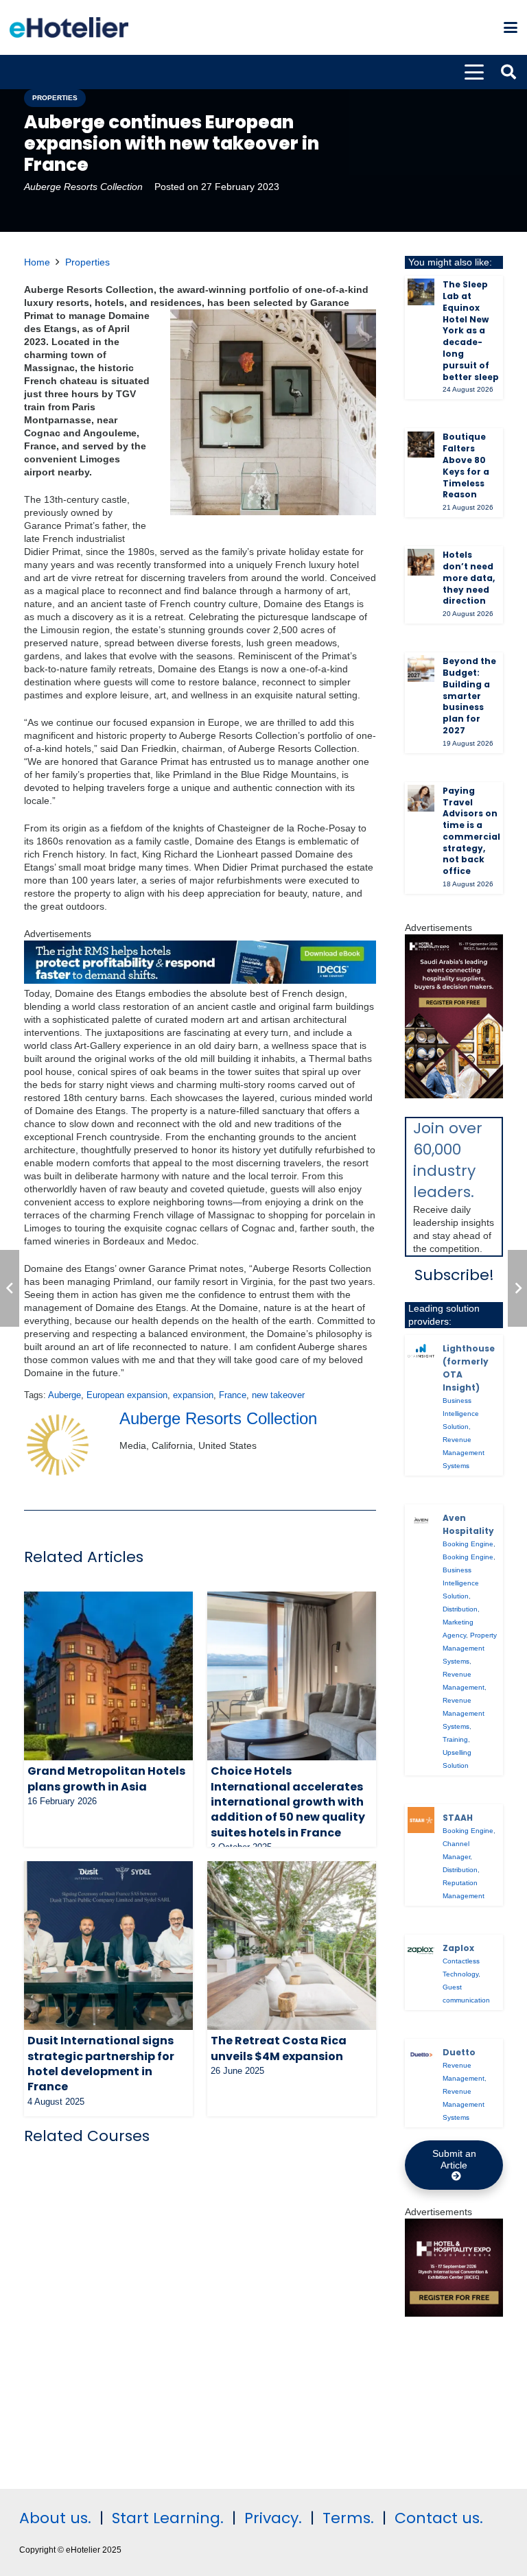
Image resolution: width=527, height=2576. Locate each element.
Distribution (460, 1609)
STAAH (458, 1818)
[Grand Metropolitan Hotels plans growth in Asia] (108, 1676)
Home (37, 262)
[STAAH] (421, 1820)
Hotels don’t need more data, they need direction (469, 578)
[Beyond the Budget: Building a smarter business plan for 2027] (421, 669)
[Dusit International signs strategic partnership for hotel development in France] (108, 1946)
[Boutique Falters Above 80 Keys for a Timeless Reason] (421, 445)
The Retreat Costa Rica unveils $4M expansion (279, 2048)
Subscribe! (454, 1275)
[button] (511, 27)
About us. (55, 2518)
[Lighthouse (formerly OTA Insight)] (421, 1351)
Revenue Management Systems (464, 1453)
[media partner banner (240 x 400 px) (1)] (454, 1095)
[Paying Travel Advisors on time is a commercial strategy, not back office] (421, 798)
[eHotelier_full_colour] (69, 27)
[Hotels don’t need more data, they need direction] (421, 562)
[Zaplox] (421, 1951)
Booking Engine (468, 1544)
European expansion (127, 1395)
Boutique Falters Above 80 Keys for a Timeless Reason (466, 465)
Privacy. (273, 2518)
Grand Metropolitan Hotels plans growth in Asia (106, 1779)
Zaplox (458, 1948)
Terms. (348, 2518)
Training (455, 1739)
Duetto (459, 2052)
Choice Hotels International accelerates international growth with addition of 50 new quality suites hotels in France (288, 1802)
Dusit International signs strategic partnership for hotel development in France (101, 2064)
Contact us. (439, 2518)
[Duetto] (421, 2055)
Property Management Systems (470, 1648)
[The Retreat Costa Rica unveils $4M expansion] (292, 1946)
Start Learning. (166, 2518)
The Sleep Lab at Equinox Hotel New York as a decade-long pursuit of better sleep (471, 330)
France (233, 1395)
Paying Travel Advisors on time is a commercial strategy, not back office (471, 831)
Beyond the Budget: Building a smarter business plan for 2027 (469, 696)
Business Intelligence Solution (461, 1414)
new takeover (278, 1395)
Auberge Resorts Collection (83, 187)
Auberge (65, 1395)
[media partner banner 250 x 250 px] (454, 2313)
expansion (193, 1395)
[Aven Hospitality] (421, 1521)
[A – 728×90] (200, 980)
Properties (87, 262)
